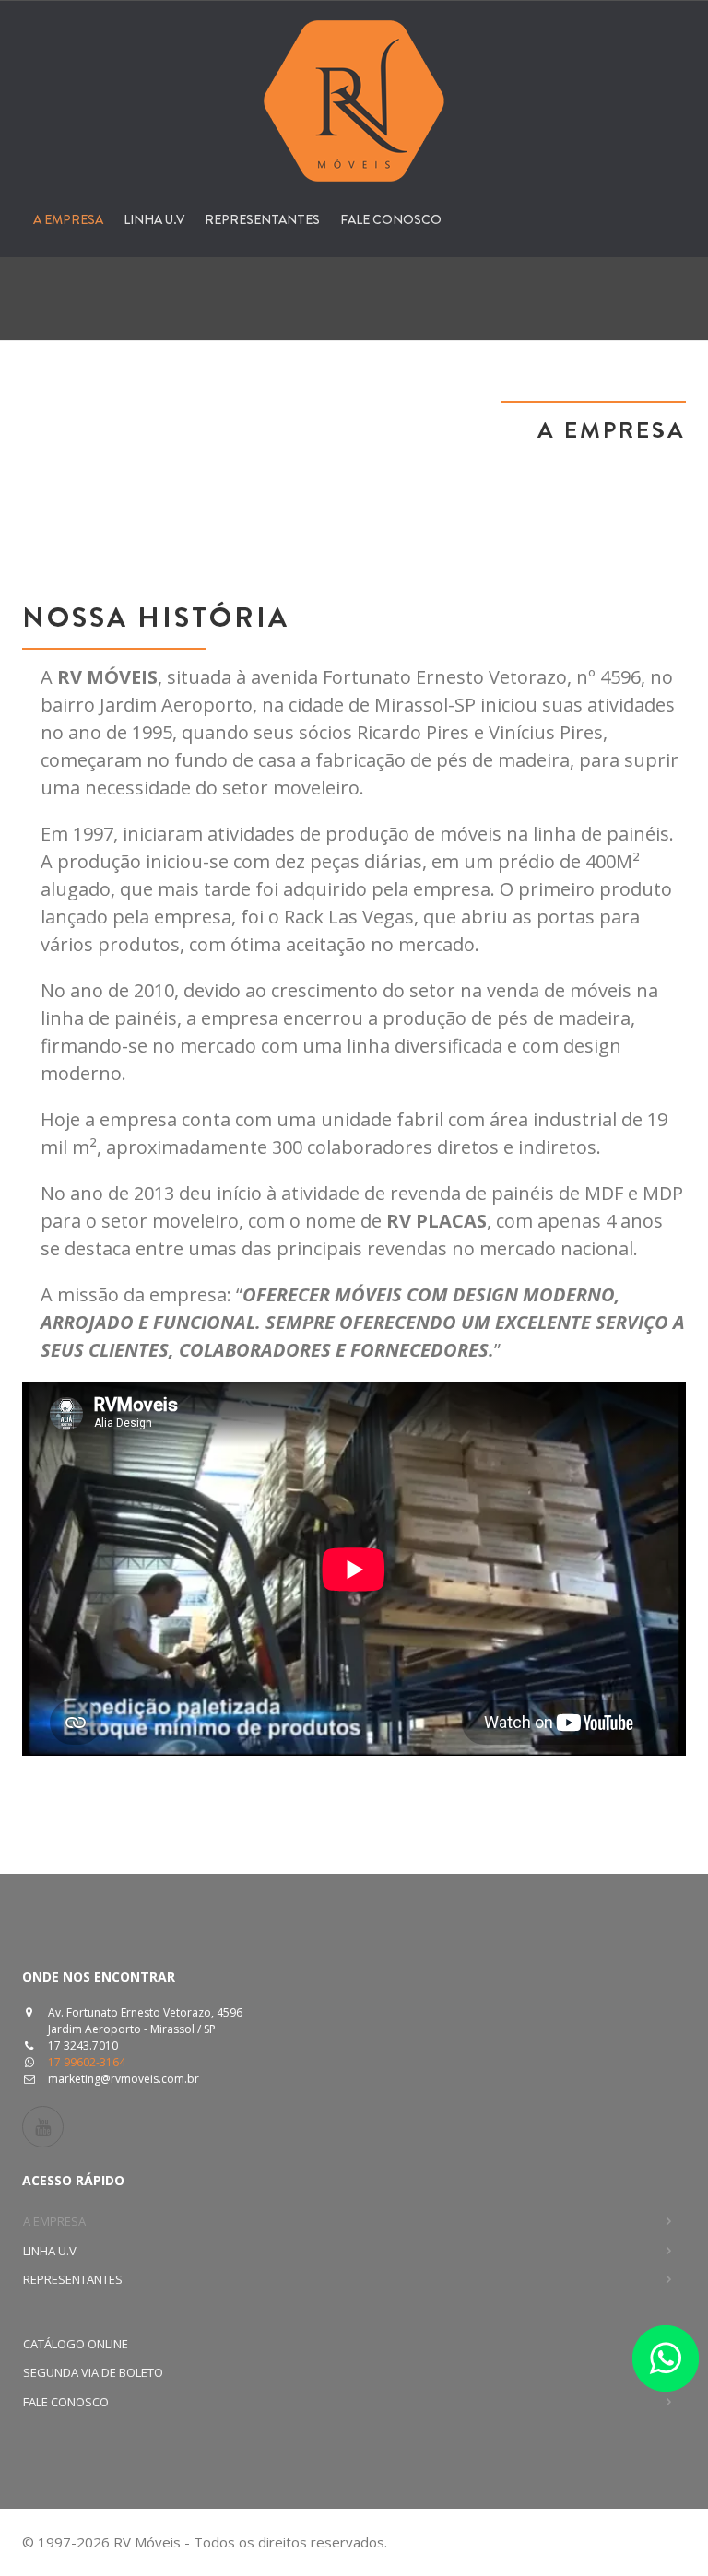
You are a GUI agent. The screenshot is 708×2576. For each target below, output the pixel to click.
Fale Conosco (391, 219)
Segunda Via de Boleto (93, 2372)
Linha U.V (154, 219)
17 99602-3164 (87, 2062)
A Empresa (68, 219)
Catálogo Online (76, 2344)
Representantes (262, 219)
